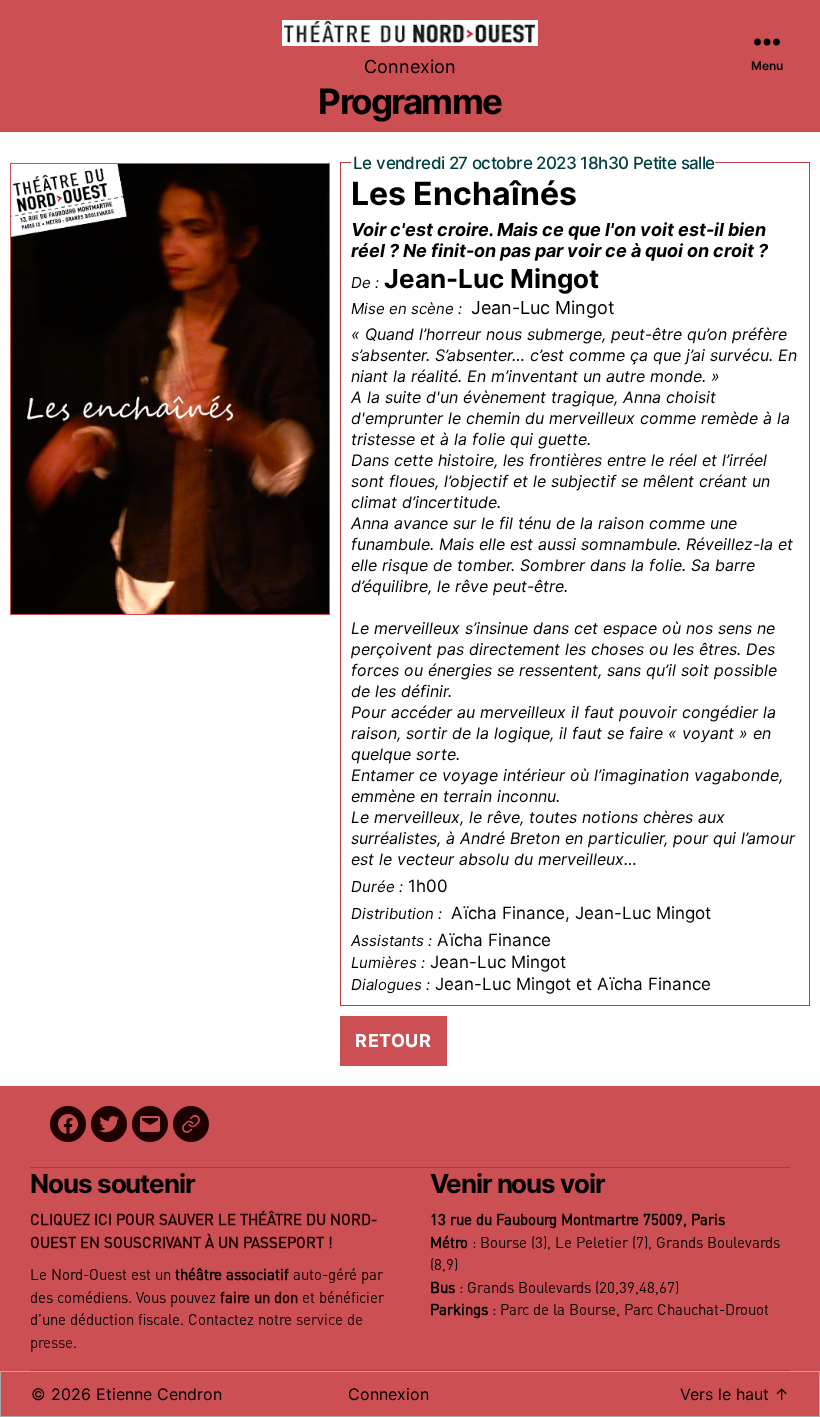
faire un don (259, 1298)
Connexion (410, 66)
